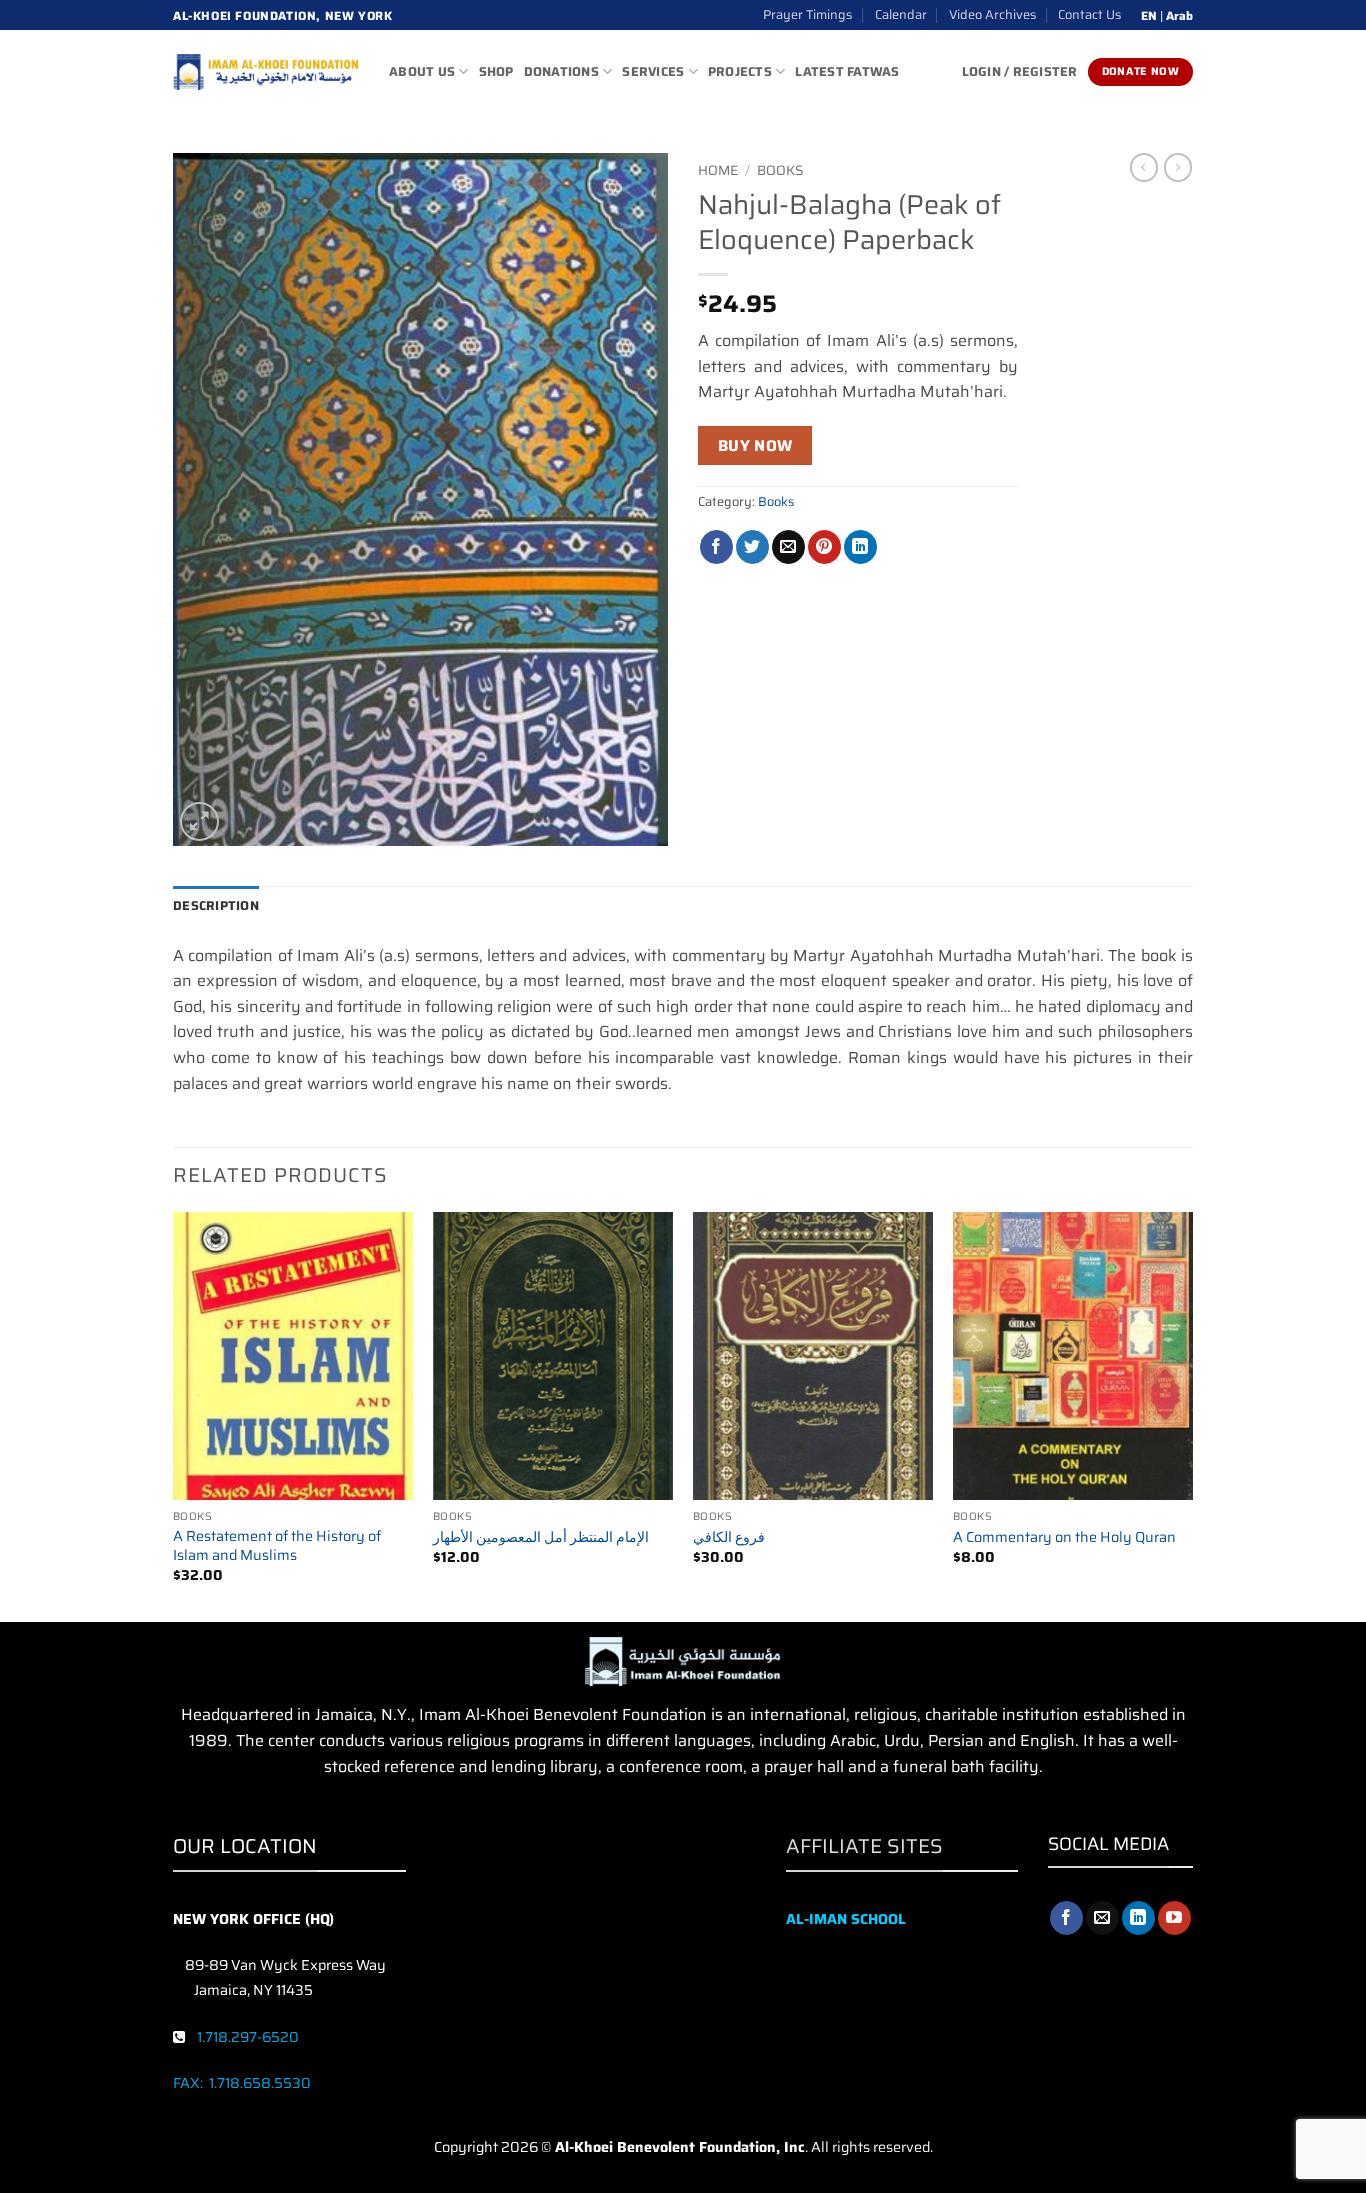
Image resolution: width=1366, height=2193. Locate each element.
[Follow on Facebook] (1066, 1918)
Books (780, 170)
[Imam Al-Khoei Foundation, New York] (266, 72)
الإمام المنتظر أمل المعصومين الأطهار (541, 1537)
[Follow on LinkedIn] (1138, 1918)
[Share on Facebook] (716, 547)
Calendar (901, 14)
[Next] (1192, 1415)
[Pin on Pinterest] (824, 547)
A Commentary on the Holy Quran (1064, 1537)
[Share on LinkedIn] (860, 547)
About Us (422, 71)
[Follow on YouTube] (1174, 1918)
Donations (561, 71)
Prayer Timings (807, 14)
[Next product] (1144, 167)
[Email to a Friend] (788, 547)
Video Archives (992, 14)
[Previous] (174, 1415)
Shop (496, 71)
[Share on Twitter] (752, 547)
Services (653, 71)
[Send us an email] (1102, 1918)
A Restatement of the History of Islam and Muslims (277, 1545)
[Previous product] (1178, 167)
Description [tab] (216, 905)
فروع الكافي (729, 1537)
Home (718, 170)
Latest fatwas (847, 71)
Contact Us (1089, 14)
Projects (740, 71)
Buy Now (755, 445)
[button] (199, 821)
